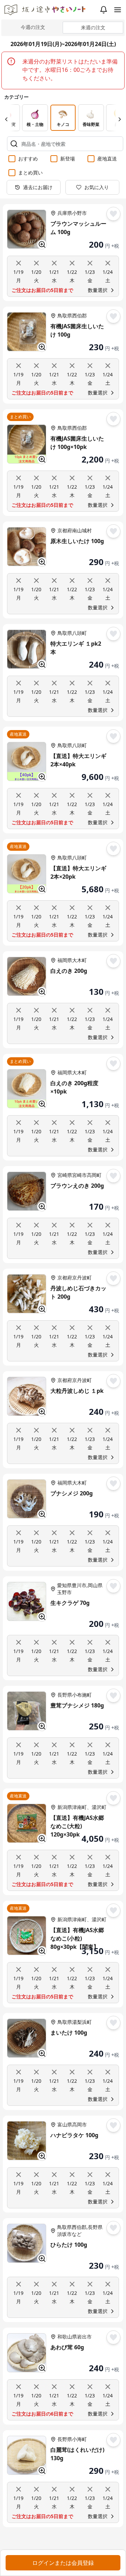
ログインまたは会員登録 (63, 2563)
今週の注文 (33, 27)
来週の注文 (93, 27)
